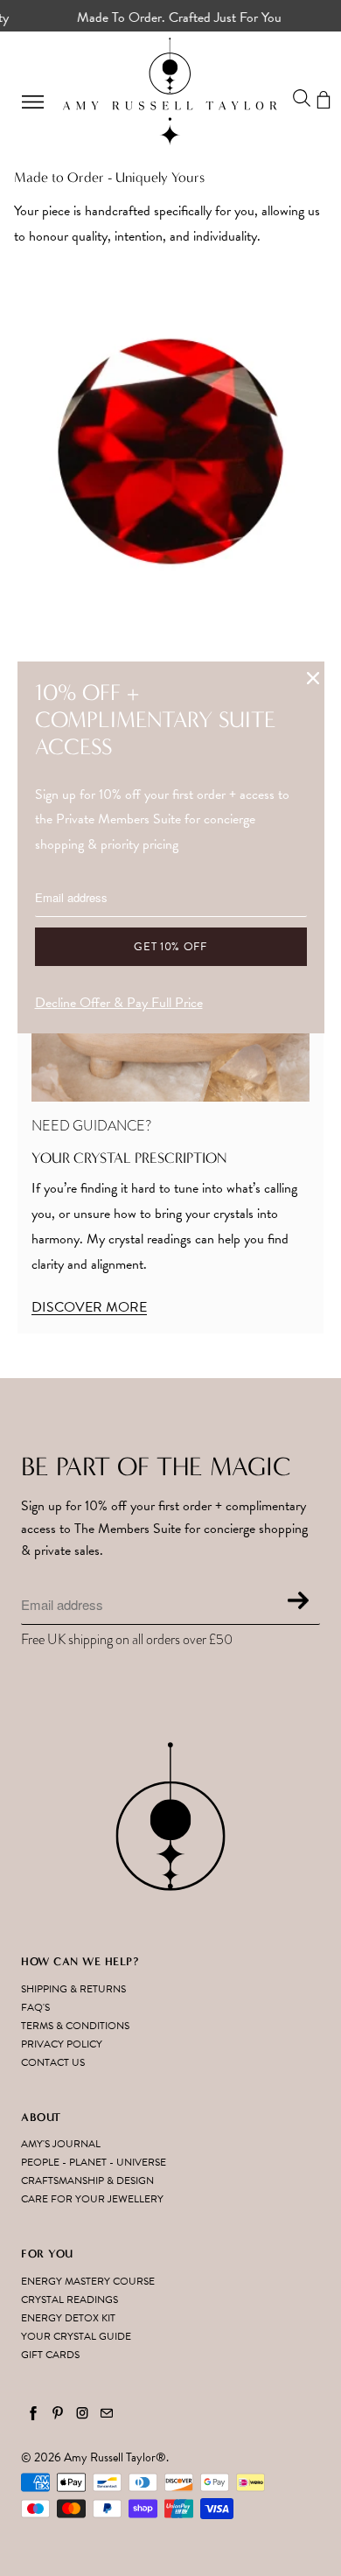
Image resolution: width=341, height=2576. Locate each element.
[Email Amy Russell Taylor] (107, 2413)
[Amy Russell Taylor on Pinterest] (58, 2413)
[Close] (313, 679)
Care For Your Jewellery (92, 2199)
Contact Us (53, 2062)
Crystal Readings (70, 2299)
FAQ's (35, 2007)
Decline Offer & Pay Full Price (119, 1003)
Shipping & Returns (73, 1989)
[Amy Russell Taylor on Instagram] (82, 2413)
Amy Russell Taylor (110, 2457)
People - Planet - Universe (94, 2162)
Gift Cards (50, 2355)
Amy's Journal (61, 2144)
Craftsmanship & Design (87, 2180)
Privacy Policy (62, 2044)
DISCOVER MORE (89, 1307)
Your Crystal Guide (76, 2336)
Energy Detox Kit (68, 2318)
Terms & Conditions (75, 2026)
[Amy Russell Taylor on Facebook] (33, 2413)
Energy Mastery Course (88, 2281)
